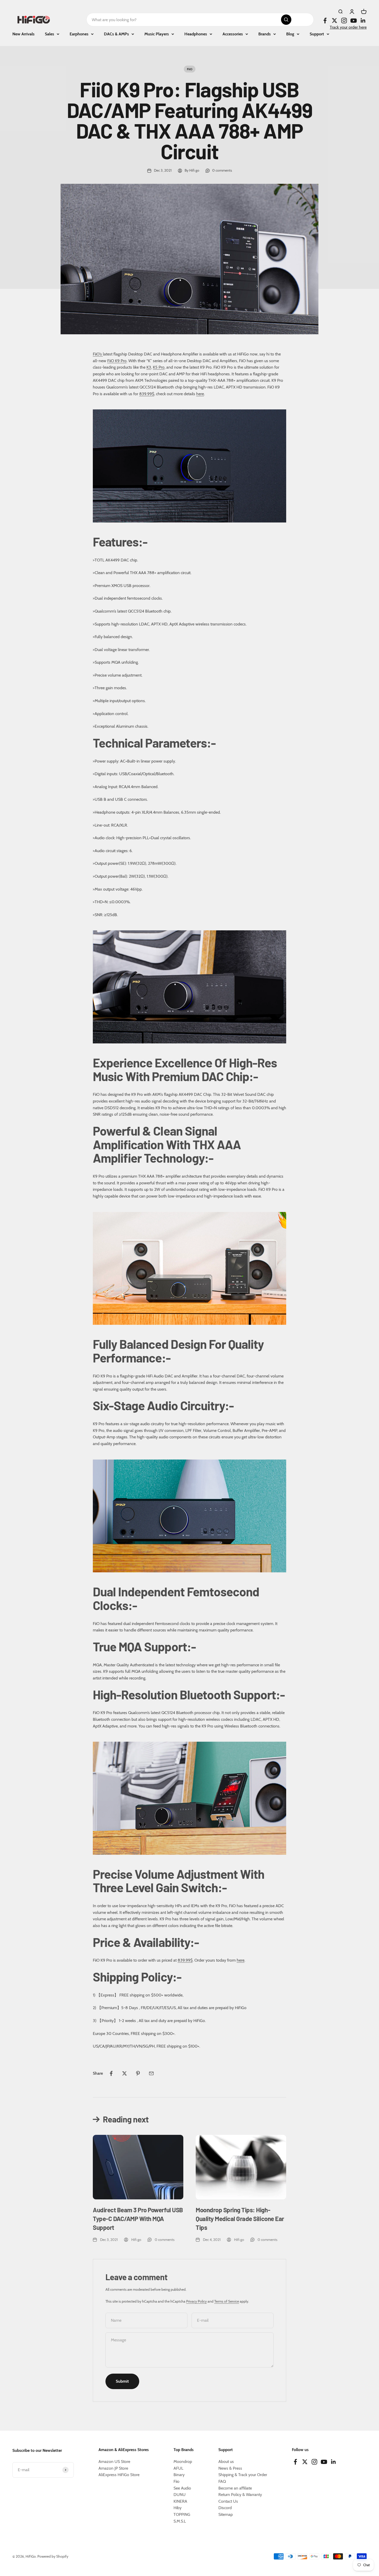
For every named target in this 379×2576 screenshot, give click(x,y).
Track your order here (348, 27)
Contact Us (228, 2501)
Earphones (79, 34)
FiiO (190, 69)
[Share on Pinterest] (138, 2073)
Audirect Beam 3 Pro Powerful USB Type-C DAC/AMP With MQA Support (138, 2218)
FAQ (222, 2481)
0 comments (222, 170)
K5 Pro (159, 367)
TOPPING (182, 2514)
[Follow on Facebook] (325, 21)
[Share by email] (151, 2073)
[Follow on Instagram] (344, 21)
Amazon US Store (114, 2462)
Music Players (157, 34)
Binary (179, 2475)
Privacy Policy (196, 2301)
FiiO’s (98, 354)
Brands (265, 34)
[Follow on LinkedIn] (363, 21)
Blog (290, 34)
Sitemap (226, 2514)
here (200, 394)
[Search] (286, 20)
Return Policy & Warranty (240, 2495)
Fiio (176, 2481)
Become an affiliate (235, 2488)
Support (317, 34)
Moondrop (183, 2462)
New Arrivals (23, 34)
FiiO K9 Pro (117, 361)
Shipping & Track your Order (243, 2475)
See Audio (182, 2488)
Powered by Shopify (53, 2556)
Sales (50, 34)
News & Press (230, 2468)
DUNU (180, 2495)
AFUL (178, 2468)
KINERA (180, 2501)
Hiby (178, 2508)
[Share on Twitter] (125, 2073)
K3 (149, 367)
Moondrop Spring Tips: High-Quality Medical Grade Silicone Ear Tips (240, 2218)
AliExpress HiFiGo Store (119, 2475)
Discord (225, 2508)
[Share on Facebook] (111, 2073)
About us (226, 2462)
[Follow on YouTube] (354, 21)
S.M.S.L (180, 2521)
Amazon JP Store (113, 2468)
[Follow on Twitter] (335, 21)
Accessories (233, 34)
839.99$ (147, 394)
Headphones (196, 34)
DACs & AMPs (116, 34)
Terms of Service (227, 2301)
